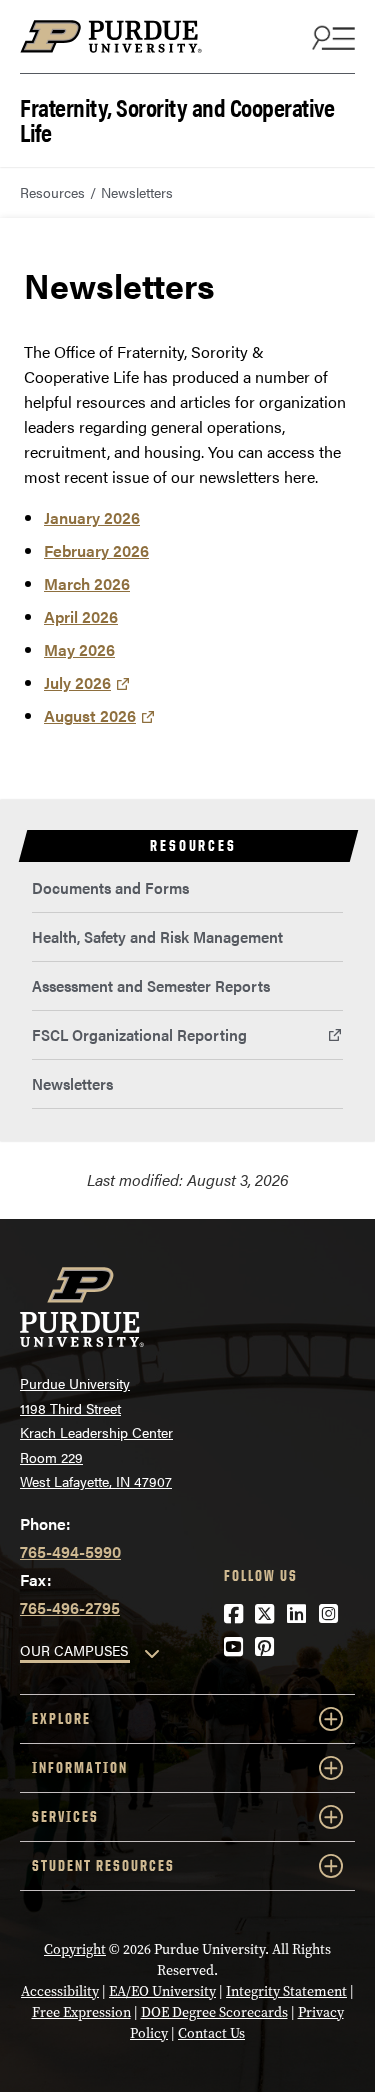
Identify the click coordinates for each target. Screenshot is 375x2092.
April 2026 (81, 616)
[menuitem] (187, 888)
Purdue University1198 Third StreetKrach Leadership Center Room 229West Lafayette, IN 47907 (96, 1432)
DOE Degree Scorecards (214, 2012)
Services (65, 1816)
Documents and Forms (110, 887)
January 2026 (92, 517)
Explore (61, 1718)
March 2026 (87, 583)
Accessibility (60, 1991)
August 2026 (90, 715)
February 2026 (96, 550)
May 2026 (79, 649)
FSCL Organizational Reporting (139, 1034)
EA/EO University (162, 1991)
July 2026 (77, 682)
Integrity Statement (286, 1991)
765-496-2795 (70, 1607)
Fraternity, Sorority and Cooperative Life (177, 118)
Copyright (75, 1949)
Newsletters (72, 1083)
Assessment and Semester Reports (151, 985)
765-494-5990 (70, 1551)
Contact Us (211, 2033)
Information (80, 1767)
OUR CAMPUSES (74, 1650)
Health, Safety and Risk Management (157, 936)
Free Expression (81, 2012)
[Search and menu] (331, 37)
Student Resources (103, 1865)
